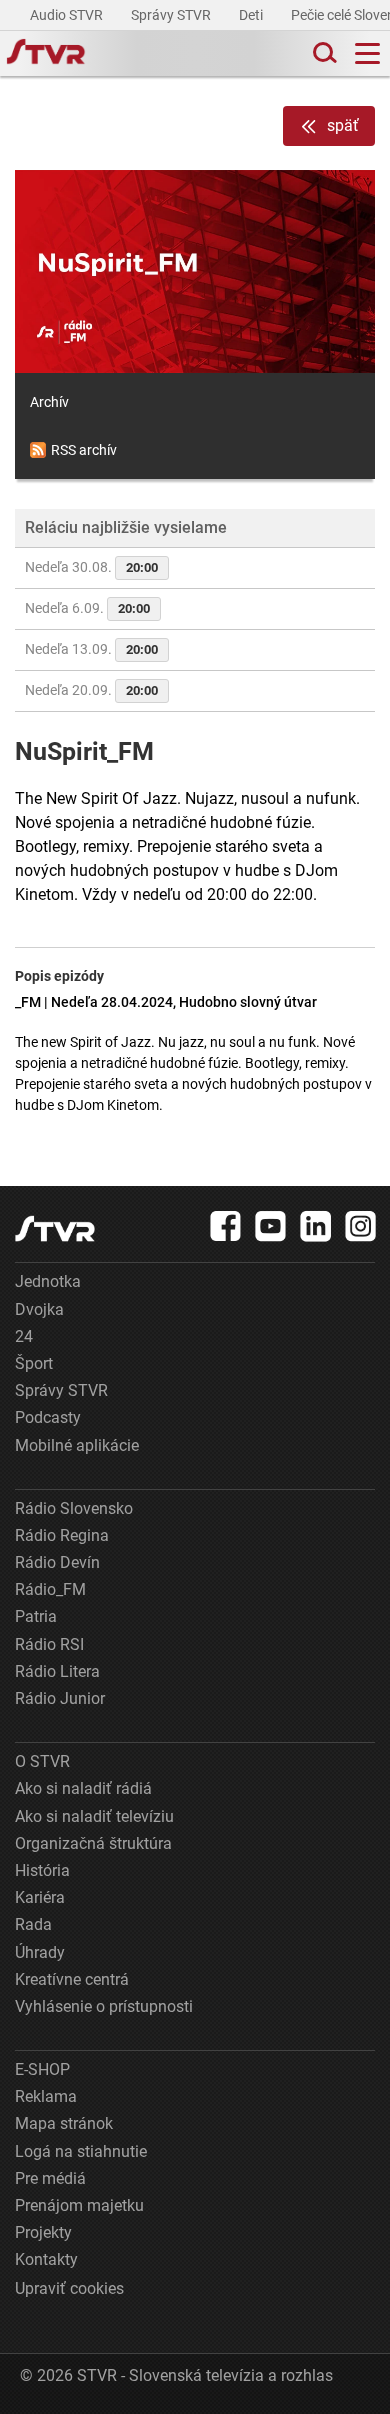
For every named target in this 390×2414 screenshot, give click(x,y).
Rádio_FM (50, 1589)
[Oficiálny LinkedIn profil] (316, 1226)
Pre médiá (50, 2178)
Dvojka (39, 1309)
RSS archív (84, 450)
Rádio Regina (62, 1535)
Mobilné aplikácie (77, 1445)
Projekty (43, 2232)
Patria (36, 1616)
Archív (49, 402)
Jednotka (48, 1281)
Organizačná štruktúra (93, 1843)
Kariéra (40, 1897)
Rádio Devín (57, 1562)
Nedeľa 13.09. (91, 649)
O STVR (42, 1761)
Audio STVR (68, 15)
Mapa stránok (64, 2123)
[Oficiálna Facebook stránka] (226, 1226)
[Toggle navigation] (367, 53)
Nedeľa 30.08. (91, 567)
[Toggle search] (323, 53)
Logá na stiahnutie (81, 2151)
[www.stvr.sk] (55, 1228)
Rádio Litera (57, 1671)
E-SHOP (42, 2069)
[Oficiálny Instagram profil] (361, 1226)
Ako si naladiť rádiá (83, 1788)
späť (343, 125)
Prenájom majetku (79, 2205)
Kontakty (46, 2259)
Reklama (46, 2096)
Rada (33, 1924)
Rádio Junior (60, 1698)
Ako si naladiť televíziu (94, 1816)
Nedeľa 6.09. (87, 608)
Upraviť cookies (69, 2288)
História (42, 1870)
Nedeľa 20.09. (91, 690)
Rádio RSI (49, 1644)
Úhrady (40, 1952)
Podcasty (48, 1417)
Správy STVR (172, 15)
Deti (252, 15)
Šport (34, 1363)
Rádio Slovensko (74, 1508)
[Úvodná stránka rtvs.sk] (46, 54)
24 (24, 1336)
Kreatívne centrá (72, 1979)
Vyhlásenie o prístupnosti (104, 2006)
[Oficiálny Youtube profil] (271, 1226)
